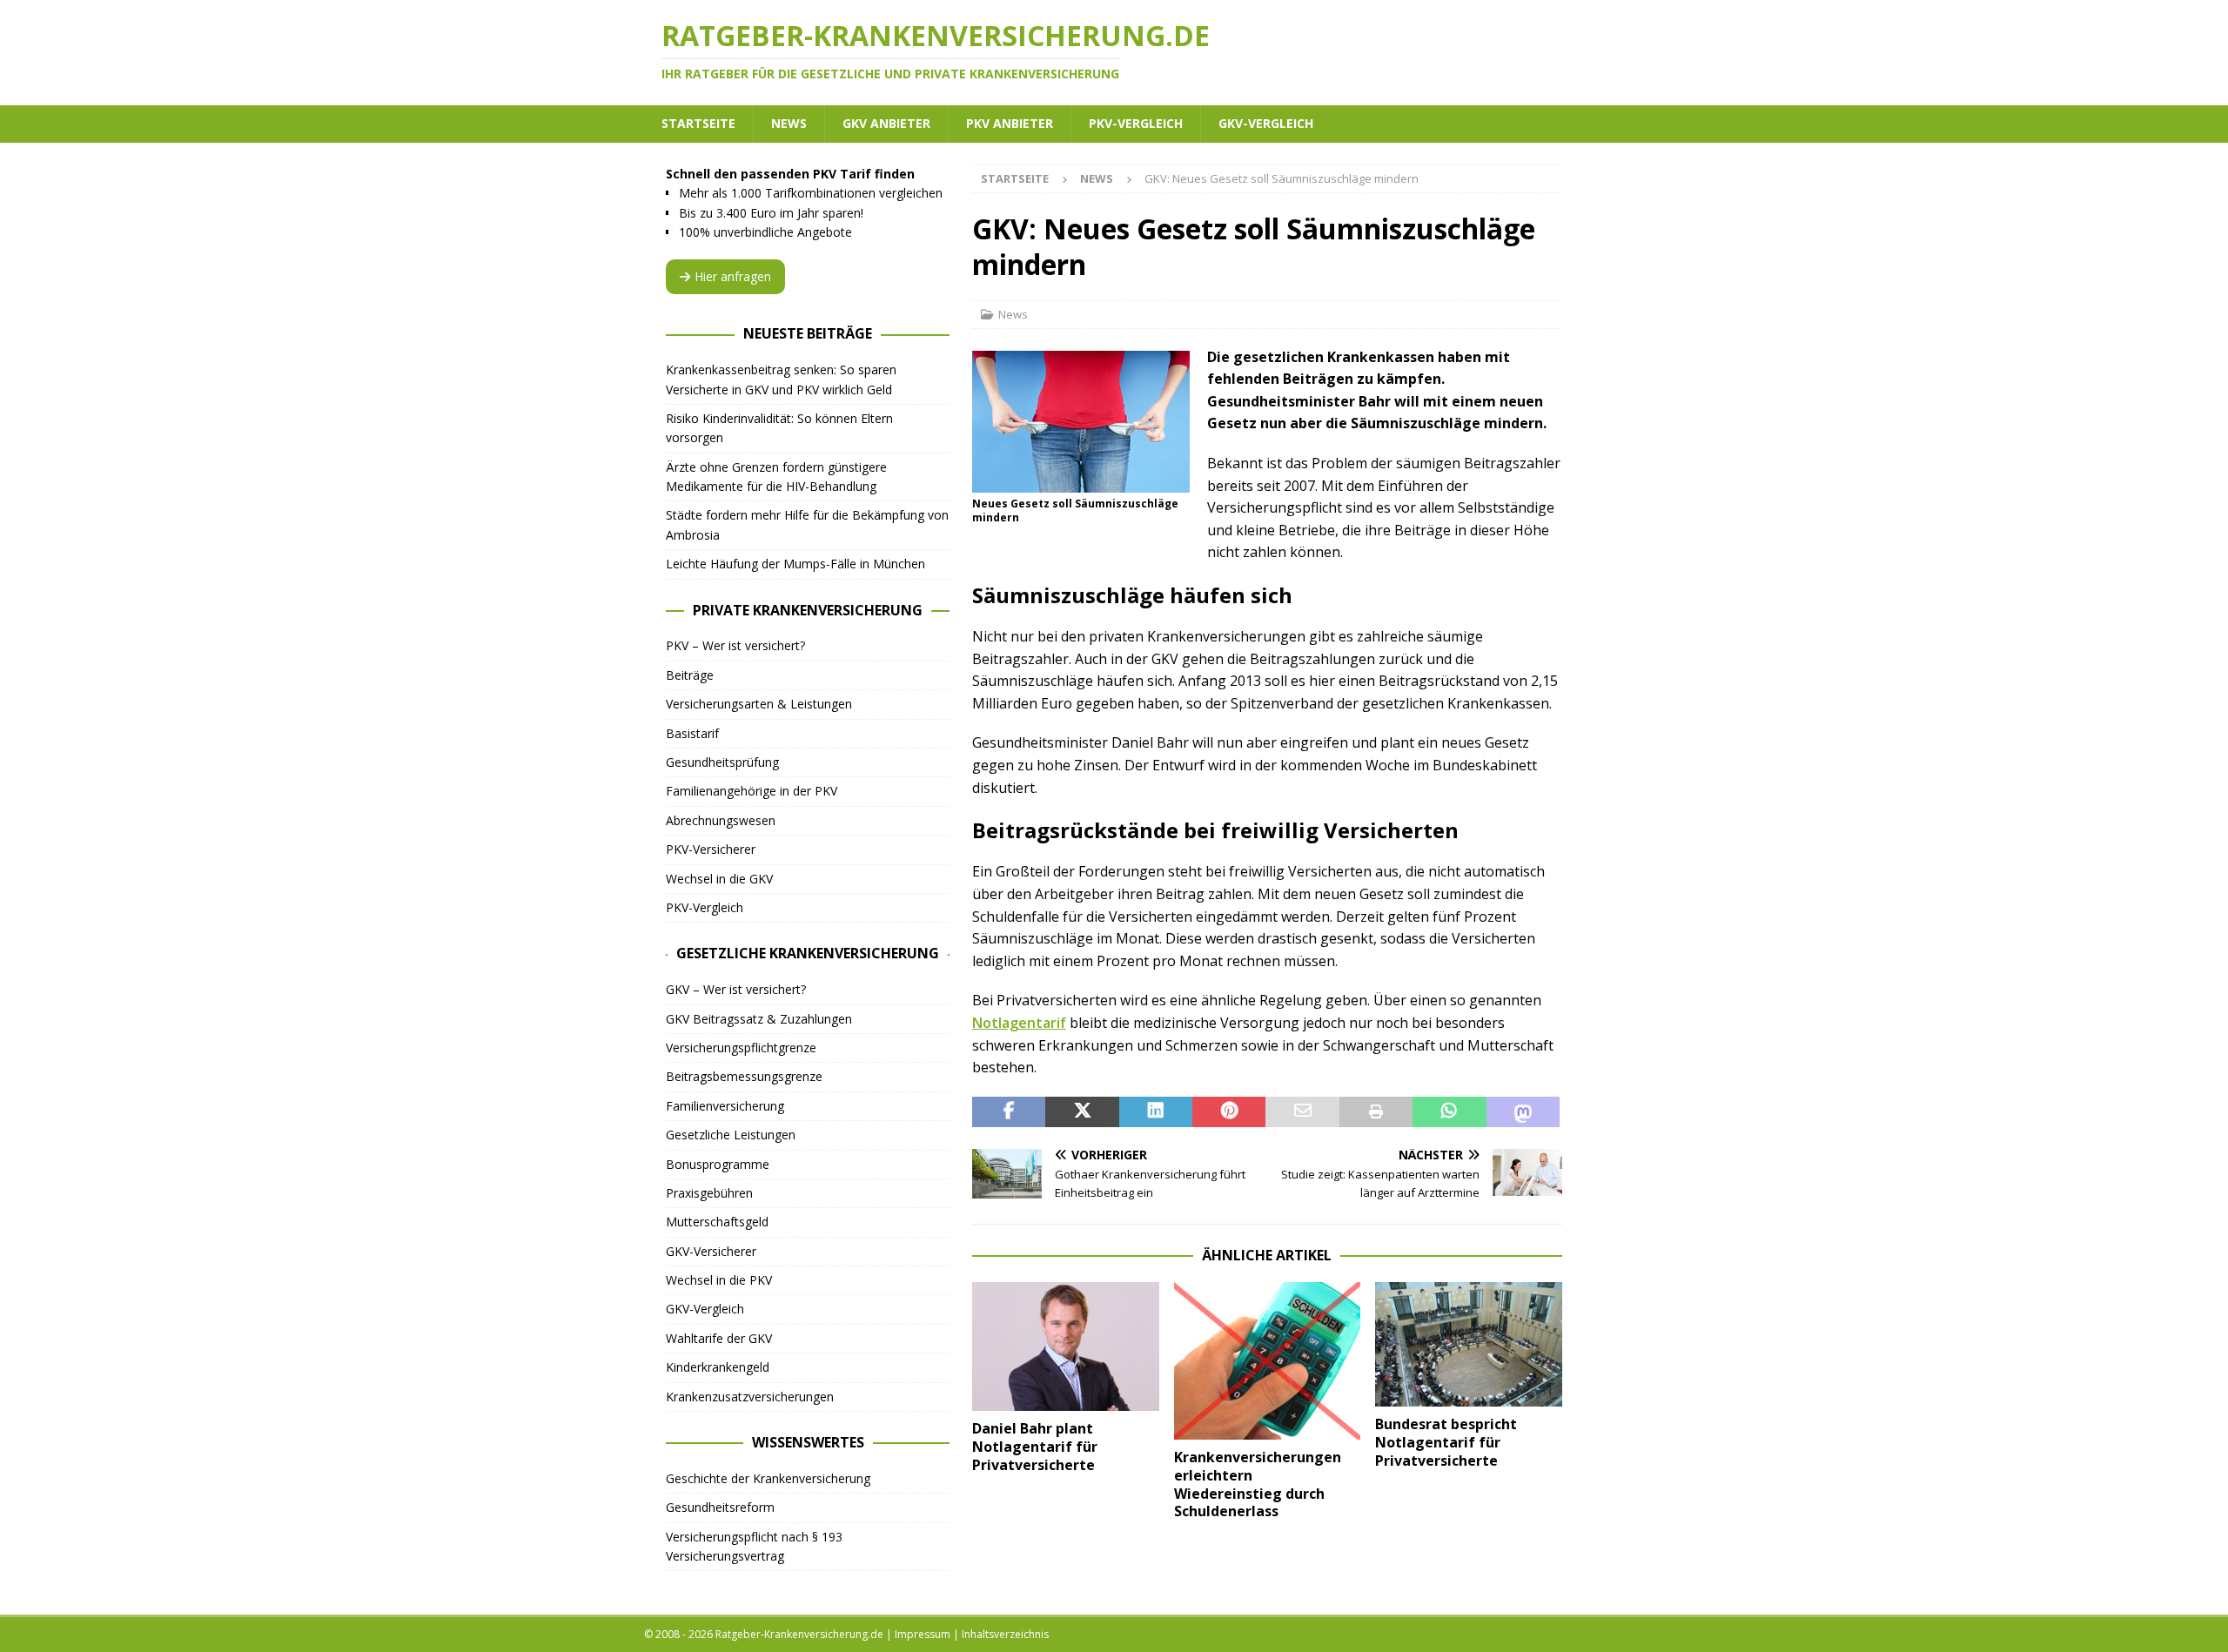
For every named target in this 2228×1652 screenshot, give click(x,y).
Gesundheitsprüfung (722, 762)
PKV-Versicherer (711, 849)
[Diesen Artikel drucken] (1376, 1112)
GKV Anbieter (886, 123)
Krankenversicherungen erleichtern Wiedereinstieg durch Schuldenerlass (1258, 1484)
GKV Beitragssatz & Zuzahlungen (759, 1019)
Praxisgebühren (709, 1193)
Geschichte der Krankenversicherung (768, 1478)
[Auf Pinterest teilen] (1229, 1112)
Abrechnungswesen (721, 820)
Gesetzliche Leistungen (731, 1135)
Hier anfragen (733, 276)
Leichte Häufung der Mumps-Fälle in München (795, 564)
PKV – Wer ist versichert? (735, 645)
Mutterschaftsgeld (717, 1222)
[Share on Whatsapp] (1449, 1112)
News (789, 123)
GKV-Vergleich (1266, 123)
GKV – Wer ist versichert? (736, 989)
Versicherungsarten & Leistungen (759, 704)
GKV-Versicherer (711, 1251)
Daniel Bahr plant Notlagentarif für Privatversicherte (1035, 1447)
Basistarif (692, 733)
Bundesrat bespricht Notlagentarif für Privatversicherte (1446, 1442)
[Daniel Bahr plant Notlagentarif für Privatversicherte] (1066, 1347)
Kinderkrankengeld (718, 1367)
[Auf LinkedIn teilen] (1156, 1112)
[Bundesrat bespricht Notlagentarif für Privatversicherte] (1469, 1344)
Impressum (923, 1634)
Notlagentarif (1019, 1023)
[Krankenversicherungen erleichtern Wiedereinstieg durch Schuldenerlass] (1268, 1361)
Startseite (698, 123)
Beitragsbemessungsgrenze (744, 1076)
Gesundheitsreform (720, 1507)
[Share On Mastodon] (1523, 1112)
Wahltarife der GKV (719, 1338)
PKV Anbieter (1010, 123)
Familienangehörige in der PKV (752, 791)
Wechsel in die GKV (719, 879)
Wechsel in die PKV (719, 1280)
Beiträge (690, 675)
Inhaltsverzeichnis (1005, 1634)
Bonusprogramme (718, 1164)
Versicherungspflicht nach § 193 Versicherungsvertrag (754, 1546)
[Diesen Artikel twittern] (1082, 1112)
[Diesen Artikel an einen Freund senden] (1302, 1112)
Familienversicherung (725, 1106)
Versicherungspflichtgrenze (741, 1048)
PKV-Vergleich (1136, 123)
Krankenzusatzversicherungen (750, 1397)
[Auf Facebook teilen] (1009, 1112)
